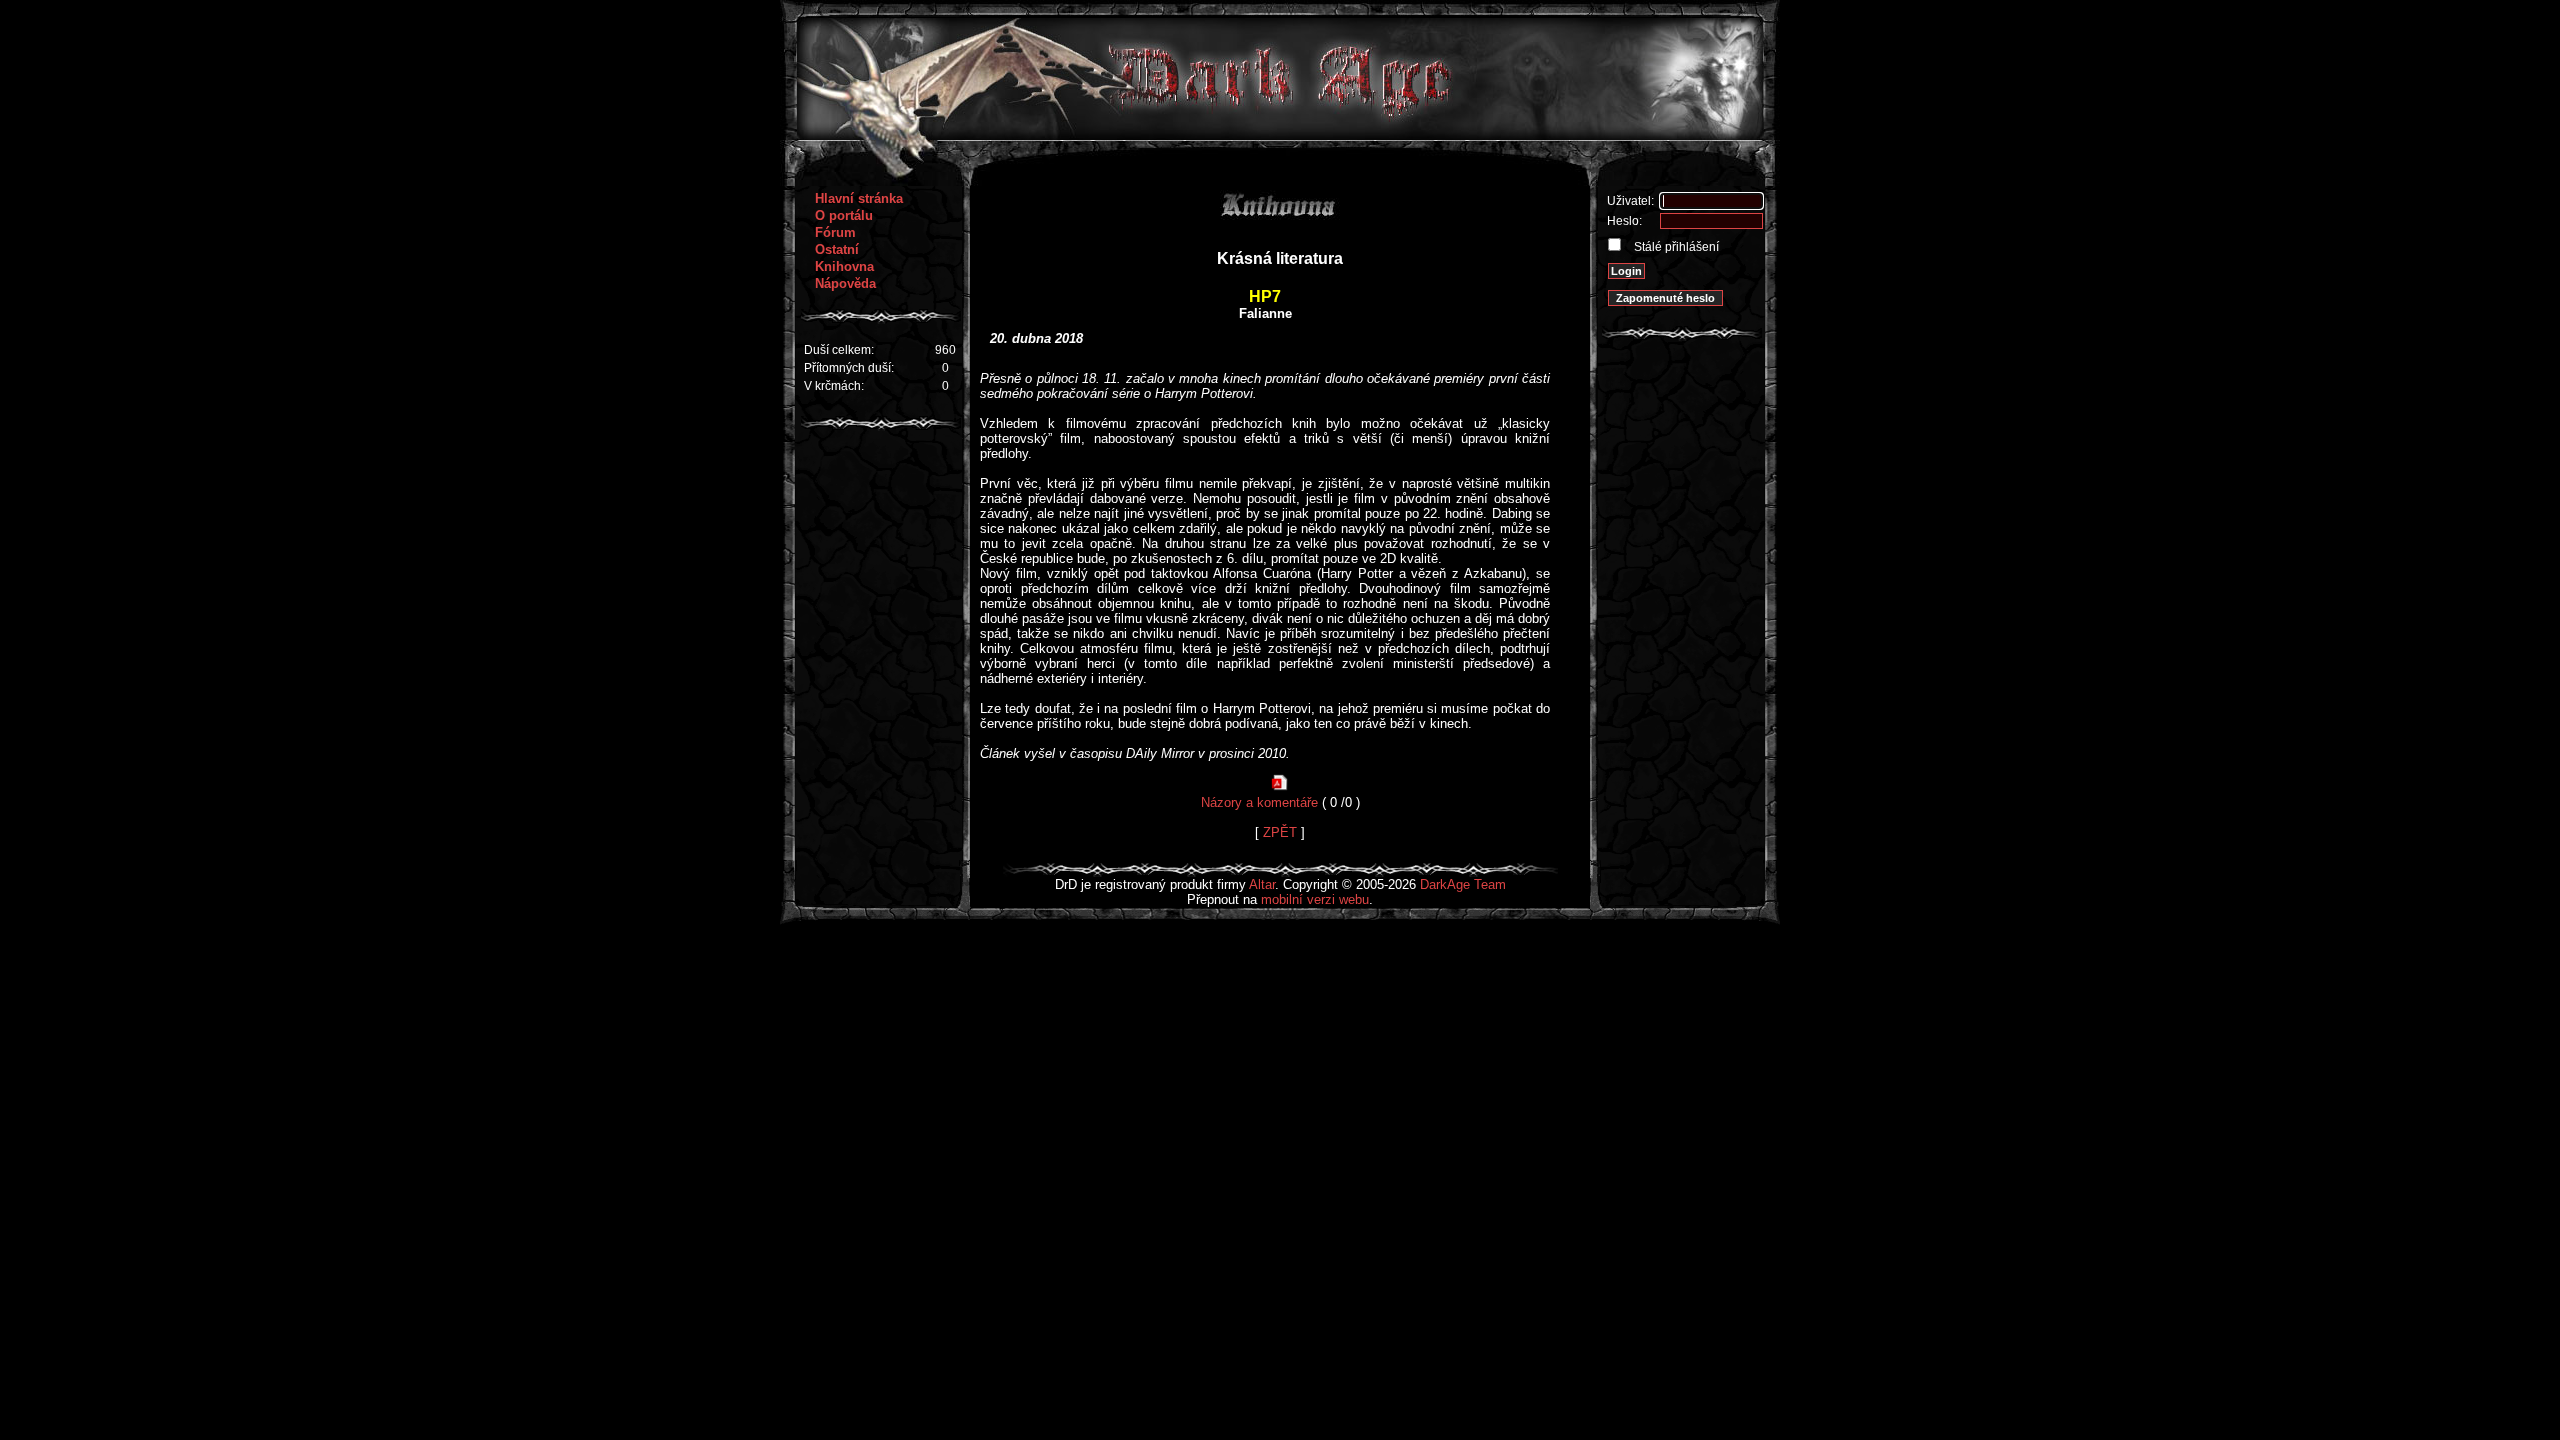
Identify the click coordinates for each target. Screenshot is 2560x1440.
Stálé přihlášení (1675, 247)
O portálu (844, 215)
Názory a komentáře (1259, 802)
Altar (1262, 884)
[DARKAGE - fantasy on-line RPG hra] (1280, 135)
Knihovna (844, 266)
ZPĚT (1280, 832)
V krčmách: (834, 386)
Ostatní (837, 249)
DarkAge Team (1463, 884)
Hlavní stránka (859, 198)
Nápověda (845, 283)
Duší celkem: (839, 350)
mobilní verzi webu (1315, 899)
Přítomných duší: (849, 368)
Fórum (835, 232)
